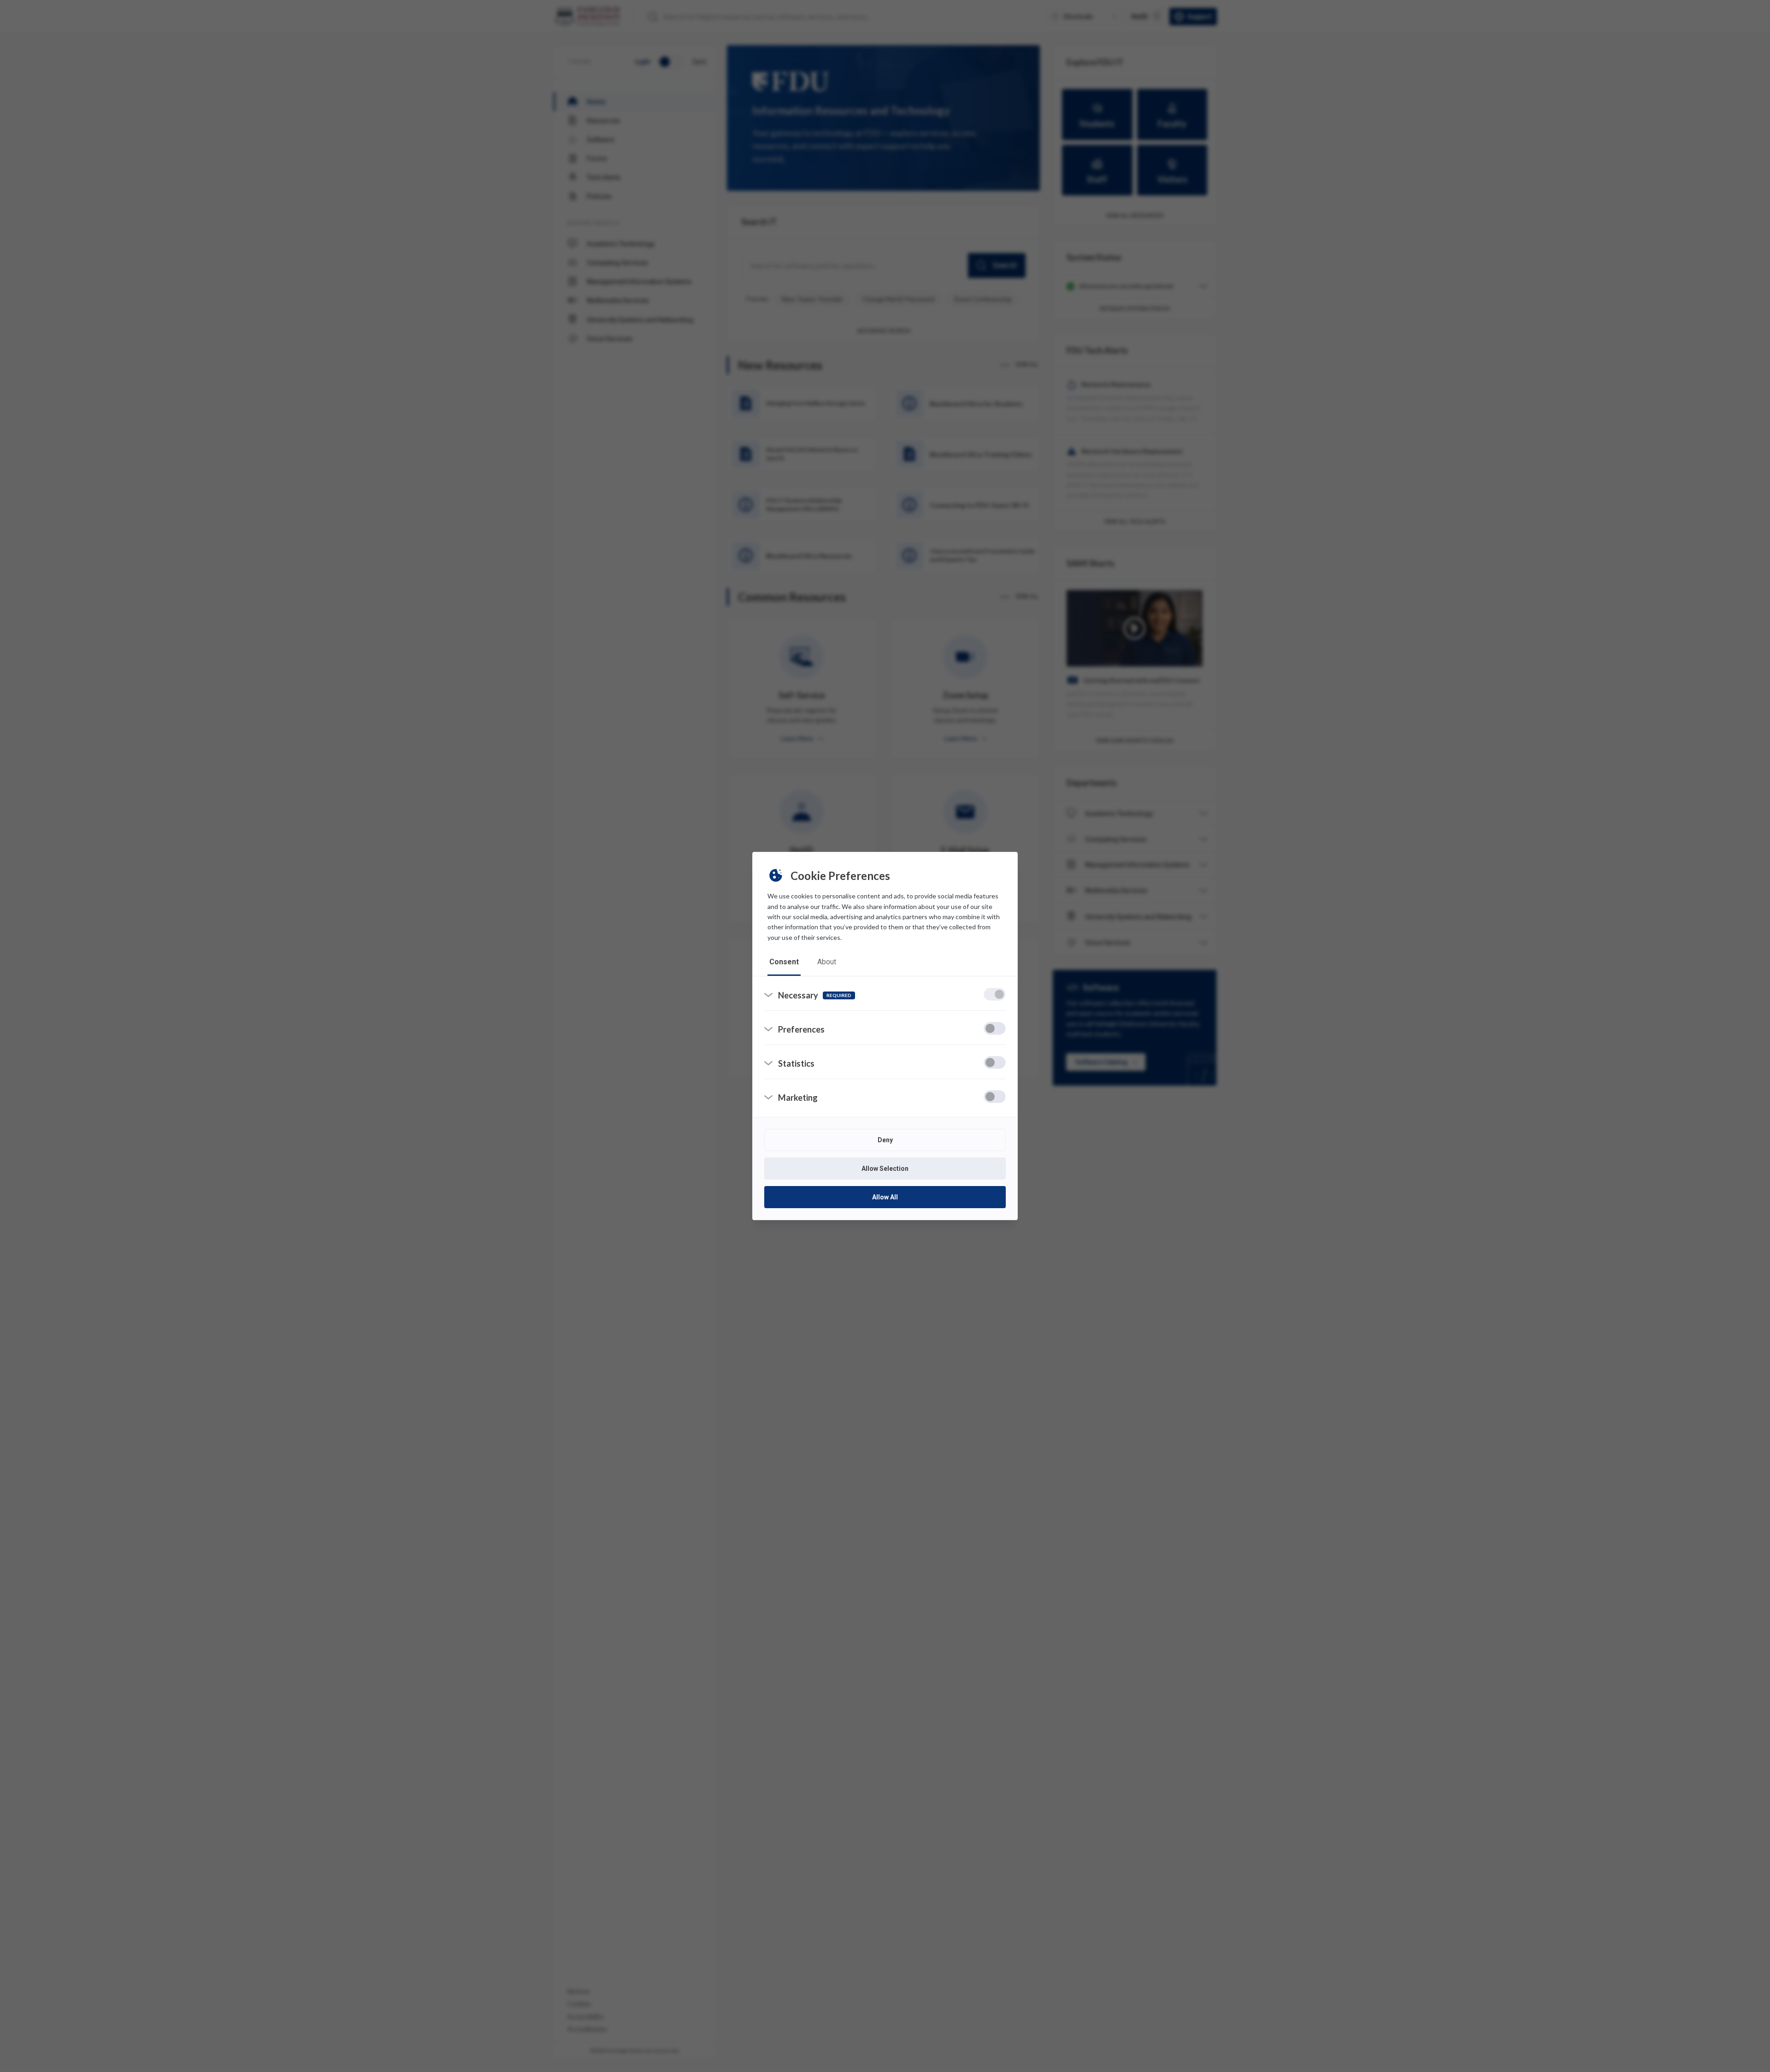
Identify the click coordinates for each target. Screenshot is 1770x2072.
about (827, 962)
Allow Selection (885, 1169)
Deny (885, 1140)
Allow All (885, 1197)
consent (784, 962)
